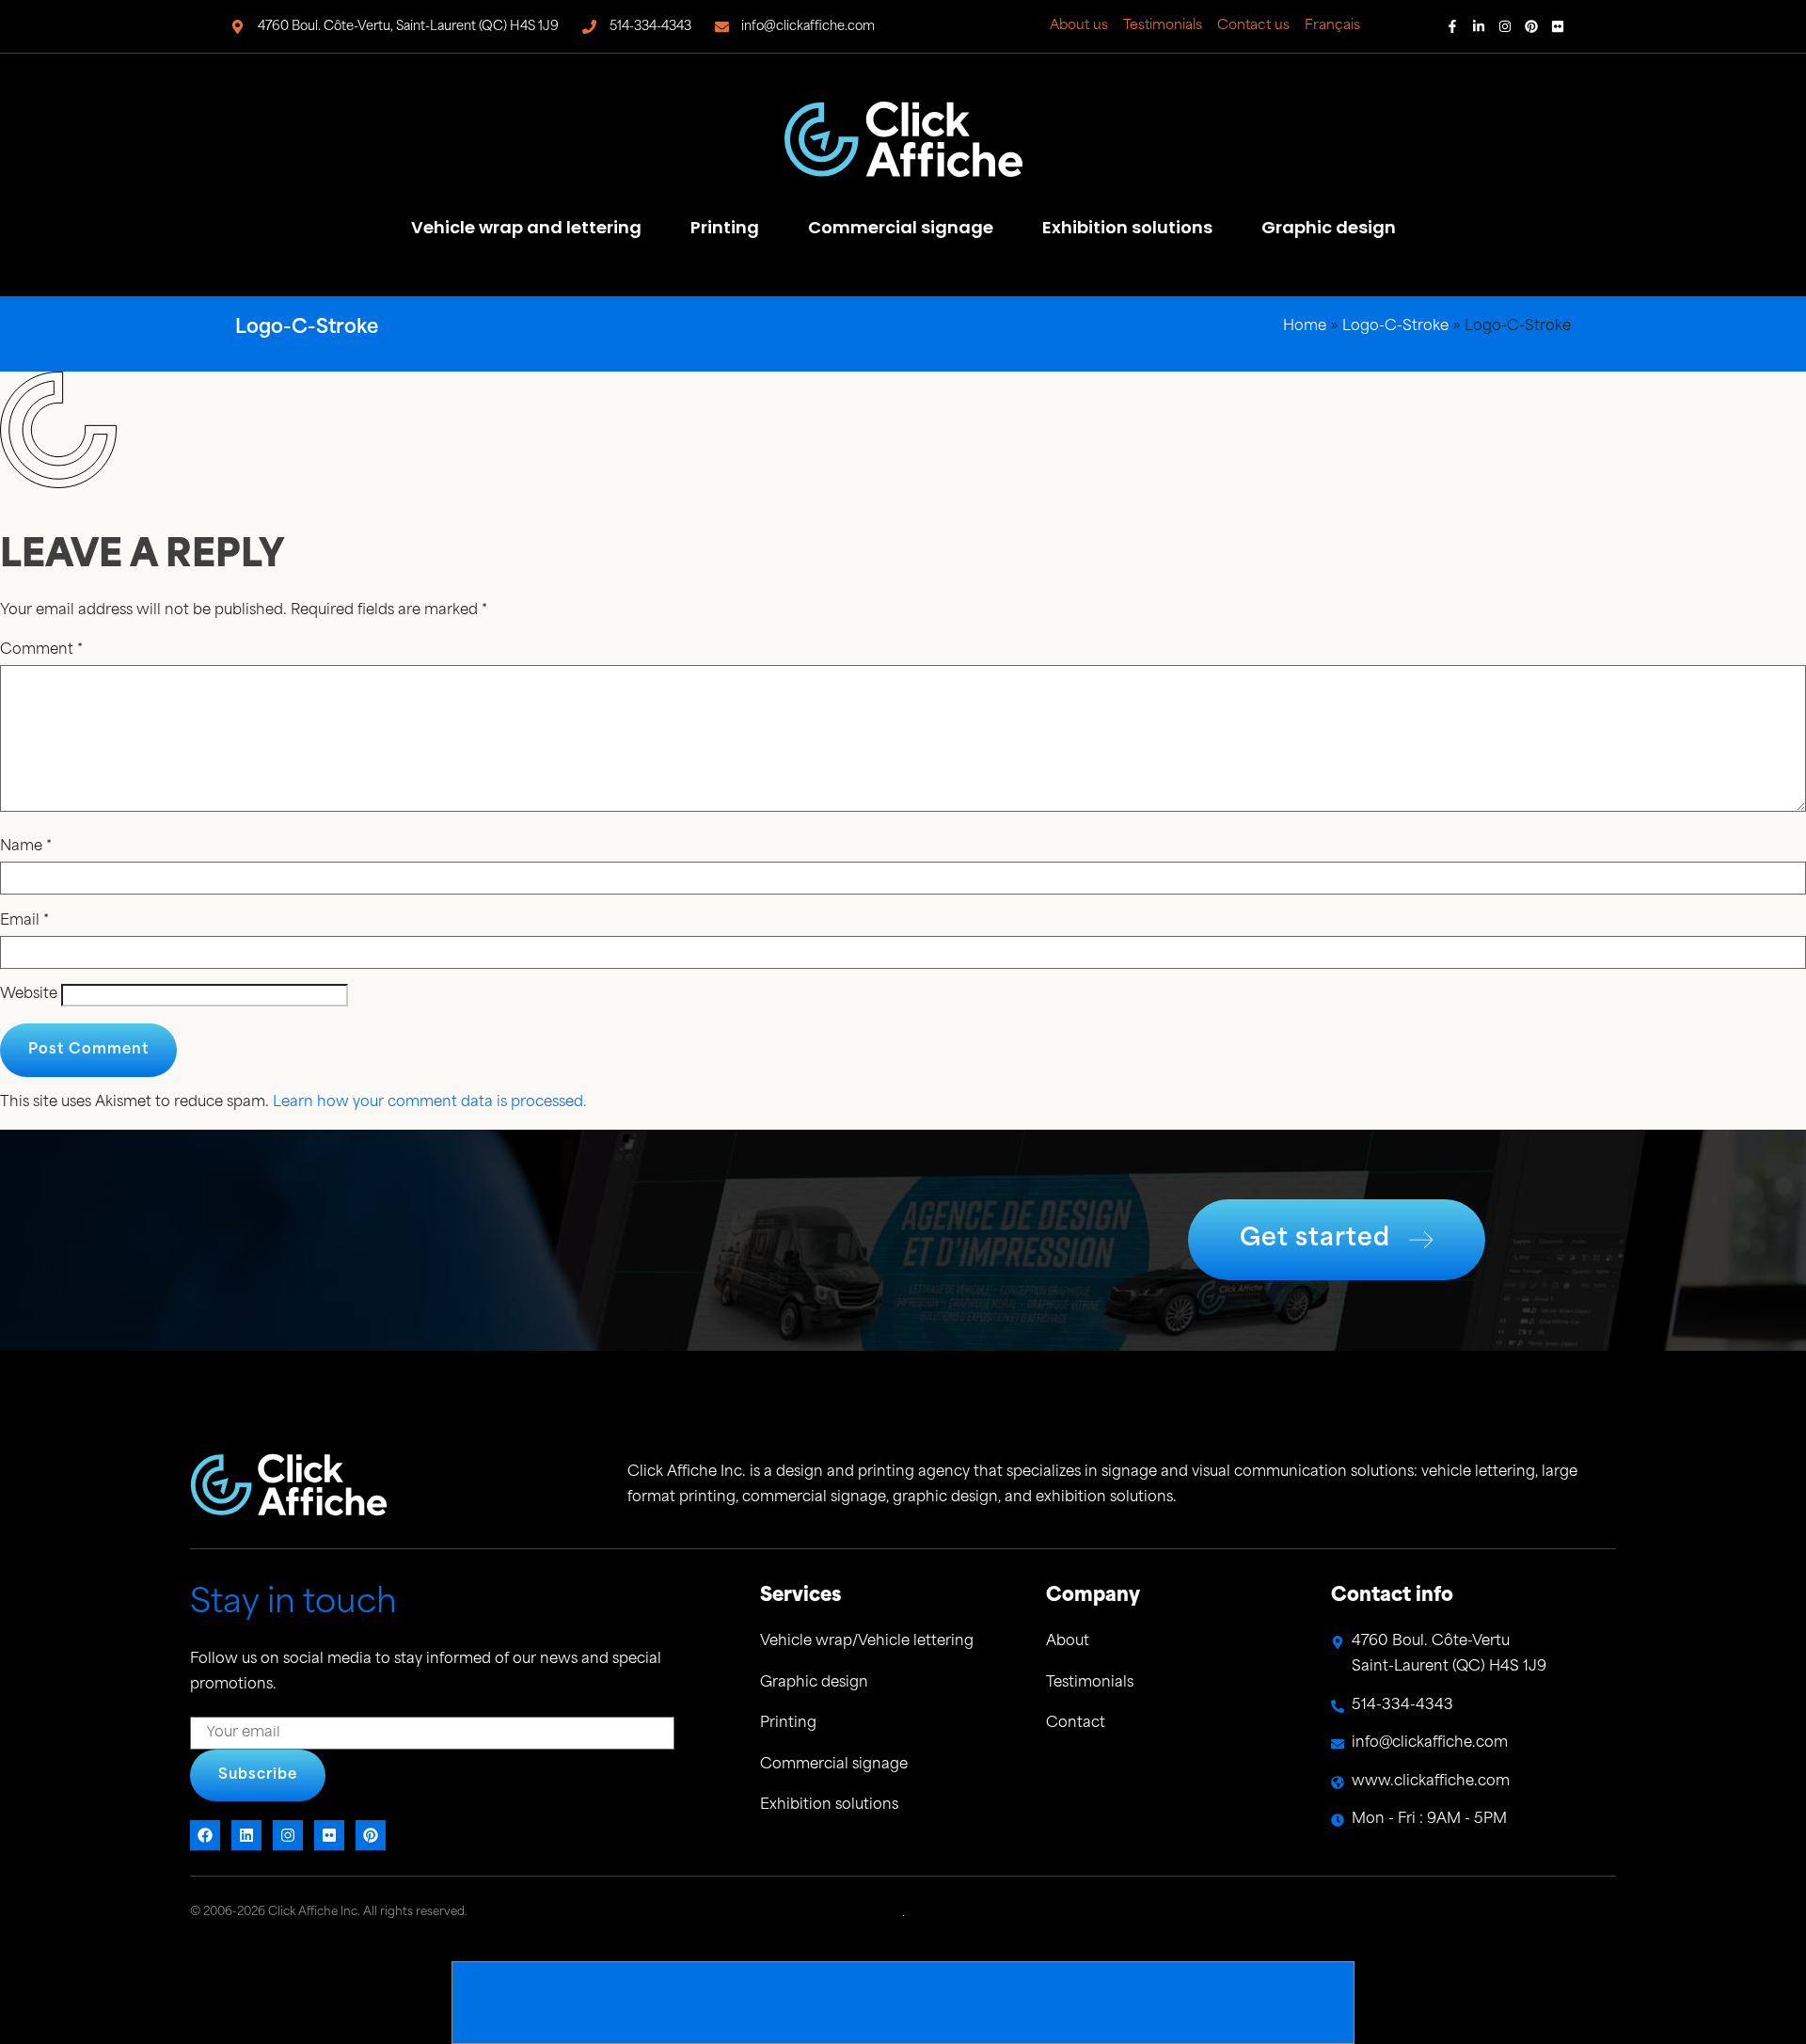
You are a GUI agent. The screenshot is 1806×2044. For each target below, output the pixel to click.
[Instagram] (1505, 26)
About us (1079, 26)
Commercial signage (901, 227)
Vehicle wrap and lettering (526, 227)
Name (26, 847)
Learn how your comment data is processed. (430, 1103)
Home (1305, 327)
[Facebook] (205, 1835)
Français (1332, 26)
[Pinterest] (1531, 26)
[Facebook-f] (1452, 26)
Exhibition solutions (1127, 227)
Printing (725, 227)
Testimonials (1163, 26)
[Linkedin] (246, 1835)
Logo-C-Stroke (1395, 327)
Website (29, 995)
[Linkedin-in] (1479, 26)
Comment (41, 650)
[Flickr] (1558, 26)
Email (24, 921)
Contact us (1253, 26)
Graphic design (1329, 227)
